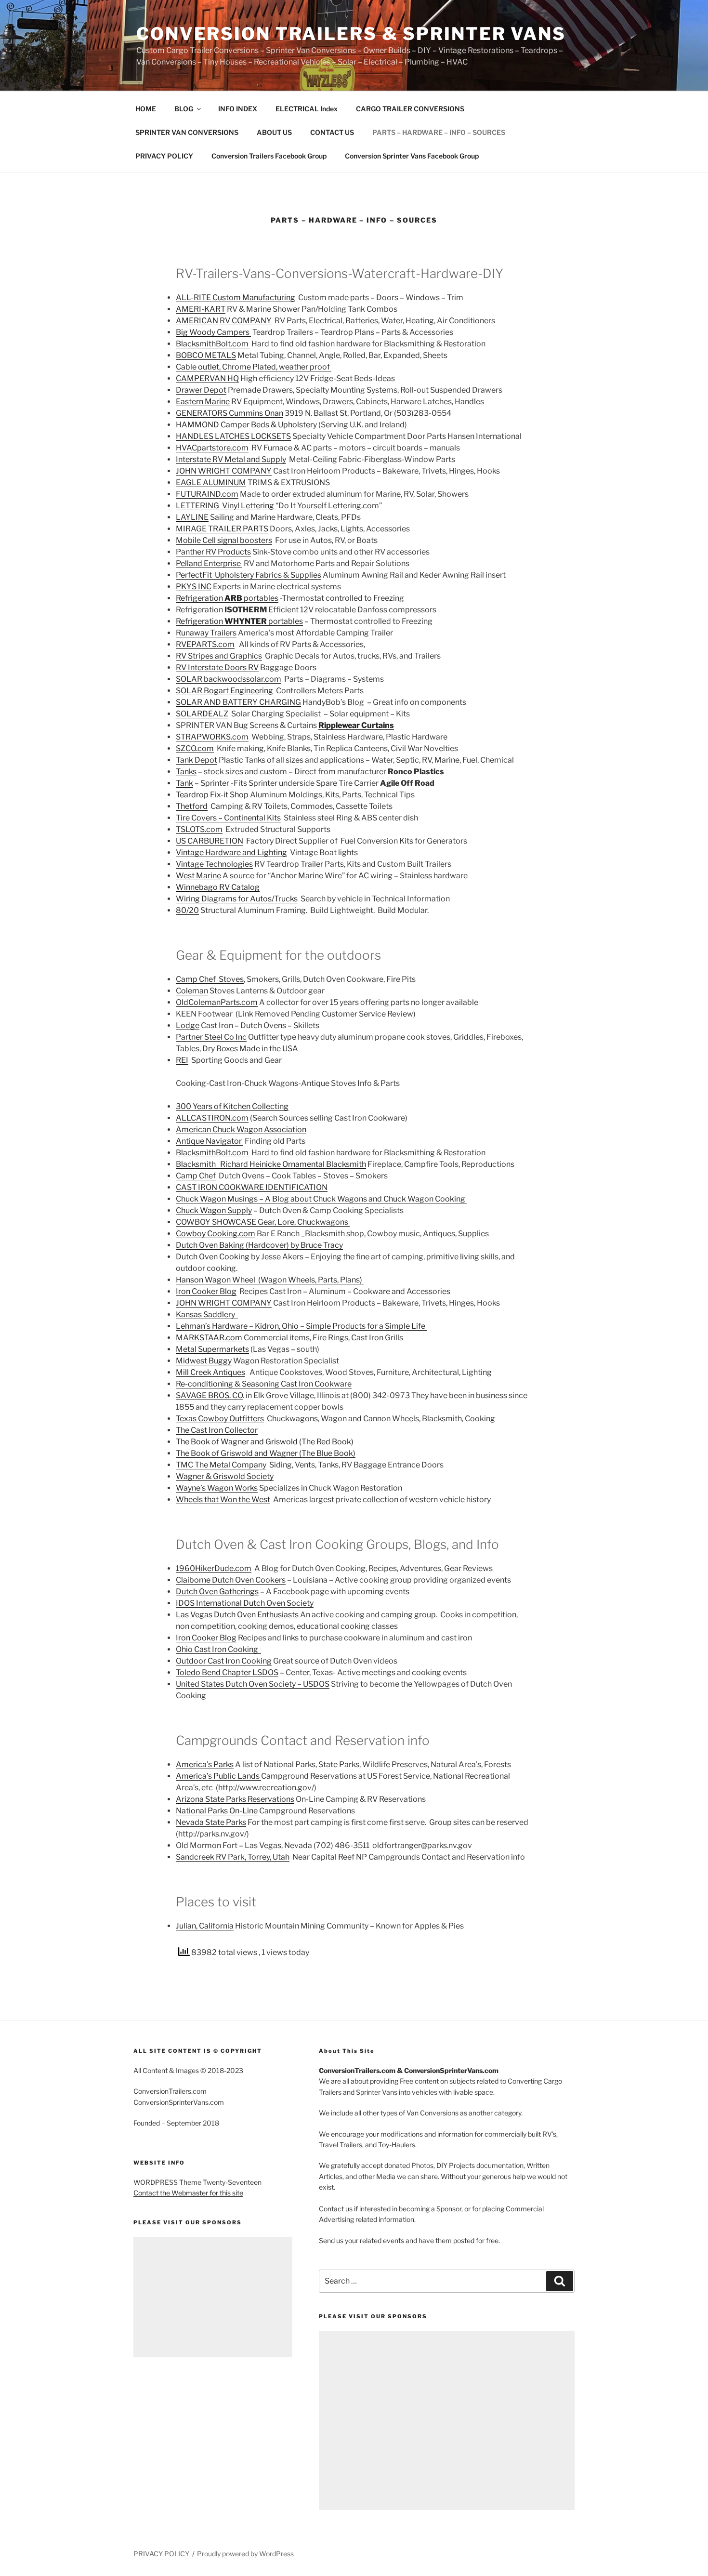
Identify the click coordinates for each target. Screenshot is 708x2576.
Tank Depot (197, 760)
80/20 (187, 910)
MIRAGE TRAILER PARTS (222, 529)
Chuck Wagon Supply (214, 1210)
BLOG (184, 109)
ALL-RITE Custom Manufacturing (236, 297)
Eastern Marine (203, 402)
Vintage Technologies (214, 864)
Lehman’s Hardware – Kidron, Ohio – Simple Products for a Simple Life (301, 1326)
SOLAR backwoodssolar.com (229, 679)
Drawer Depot (201, 390)
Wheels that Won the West (223, 1499)
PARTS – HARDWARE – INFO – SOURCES (439, 132)
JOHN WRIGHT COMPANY (224, 471)
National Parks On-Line (217, 1811)
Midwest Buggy (204, 1361)
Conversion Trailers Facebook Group (269, 156)
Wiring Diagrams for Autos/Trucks (237, 899)
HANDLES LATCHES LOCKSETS (233, 436)
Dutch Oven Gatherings (217, 1592)
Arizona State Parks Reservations (235, 1799)
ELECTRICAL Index (307, 109)
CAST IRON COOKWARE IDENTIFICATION (252, 1187)
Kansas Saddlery (207, 1314)
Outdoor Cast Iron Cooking (224, 1661)
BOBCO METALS (206, 355)
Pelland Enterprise (209, 563)
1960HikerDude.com (214, 1568)
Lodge (188, 1025)
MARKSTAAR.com (209, 1338)
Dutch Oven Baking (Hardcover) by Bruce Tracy (259, 1245)
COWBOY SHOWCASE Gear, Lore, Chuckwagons (263, 1222)
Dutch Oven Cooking (213, 1257)
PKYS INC (194, 587)
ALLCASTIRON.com (212, 1118)
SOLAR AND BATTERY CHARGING (238, 702)
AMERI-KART (201, 309)
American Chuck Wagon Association (241, 1129)
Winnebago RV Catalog (218, 887)
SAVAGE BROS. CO (209, 1395)
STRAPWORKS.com (212, 737)
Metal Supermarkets (212, 1349)
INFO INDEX (238, 109)
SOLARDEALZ (202, 714)
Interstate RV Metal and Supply (231, 459)
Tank (184, 783)
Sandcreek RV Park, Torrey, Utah (233, 1857)
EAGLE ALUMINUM (211, 482)
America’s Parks (205, 1764)
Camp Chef (196, 1176)
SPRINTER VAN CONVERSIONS (187, 132)
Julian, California (205, 1926)
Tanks (186, 772)
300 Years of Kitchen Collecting (232, 1106)
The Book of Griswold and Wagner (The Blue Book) (266, 1453)
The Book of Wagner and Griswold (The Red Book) (265, 1442)
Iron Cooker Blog (206, 1291)
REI (182, 1060)
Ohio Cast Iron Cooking (218, 1649)
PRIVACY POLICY (164, 156)
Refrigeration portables (227, 598)
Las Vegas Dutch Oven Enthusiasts (237, 1615)
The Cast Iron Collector (217, 1430)
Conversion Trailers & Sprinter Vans (351, 34)
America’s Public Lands (218, 1776)
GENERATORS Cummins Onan (229, 413)
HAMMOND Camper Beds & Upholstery (246, 425)
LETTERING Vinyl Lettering (226, 506)
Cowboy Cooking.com (216, 1234)
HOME (146, 109)
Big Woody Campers (213, 332)
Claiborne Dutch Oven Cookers (231, 1580)
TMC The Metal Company (221, 1465)
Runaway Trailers (206, 633)
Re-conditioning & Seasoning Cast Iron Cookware (264, 1384)
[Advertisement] (213, 2297)
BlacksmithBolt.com (213, 344)
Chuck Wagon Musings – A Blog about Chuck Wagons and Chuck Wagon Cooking (321, 1199)
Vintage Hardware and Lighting (231, 852)
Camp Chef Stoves (210, 979)
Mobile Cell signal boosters (224, 540)
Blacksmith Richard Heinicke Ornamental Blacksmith (271, 1164)
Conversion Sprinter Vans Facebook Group (412, 156)
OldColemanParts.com (217, 1002)
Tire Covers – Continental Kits (228, 818)
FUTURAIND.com (207, 494)
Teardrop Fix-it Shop (212, 795)
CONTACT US (332, 132)
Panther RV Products (213, 552)
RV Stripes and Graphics (219, 656)
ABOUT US (274, 132)
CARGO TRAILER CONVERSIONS (410, 109)
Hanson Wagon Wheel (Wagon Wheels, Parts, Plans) (270, 1280)
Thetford (192, 806)
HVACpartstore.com (212, 448)
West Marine (198, 876)
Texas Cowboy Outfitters (220, 1419)
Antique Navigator (210, 1141)
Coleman (192, 991)
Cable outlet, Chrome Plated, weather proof (254, 367)
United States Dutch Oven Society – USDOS (253, 1684)
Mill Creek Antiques (210, 1372)
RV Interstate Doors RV (217, 667)
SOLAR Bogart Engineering (224, 691)
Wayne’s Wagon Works (217, 1488)
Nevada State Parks (211, 1822)
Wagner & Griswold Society (225, 1476)
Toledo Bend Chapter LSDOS (227, 1672)
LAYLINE (192, 517)
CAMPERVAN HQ (207, 378)
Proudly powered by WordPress (245, 2554)
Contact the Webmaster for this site (188, 2193)
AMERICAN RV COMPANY (224, 321)
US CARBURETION (210, 841)
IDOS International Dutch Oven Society (245, 1603)
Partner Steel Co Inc (211, 1037)
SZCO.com (195, 748)
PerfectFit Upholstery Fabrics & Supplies (249, 575)
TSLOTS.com (199, 829)
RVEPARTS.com (205, 644)
